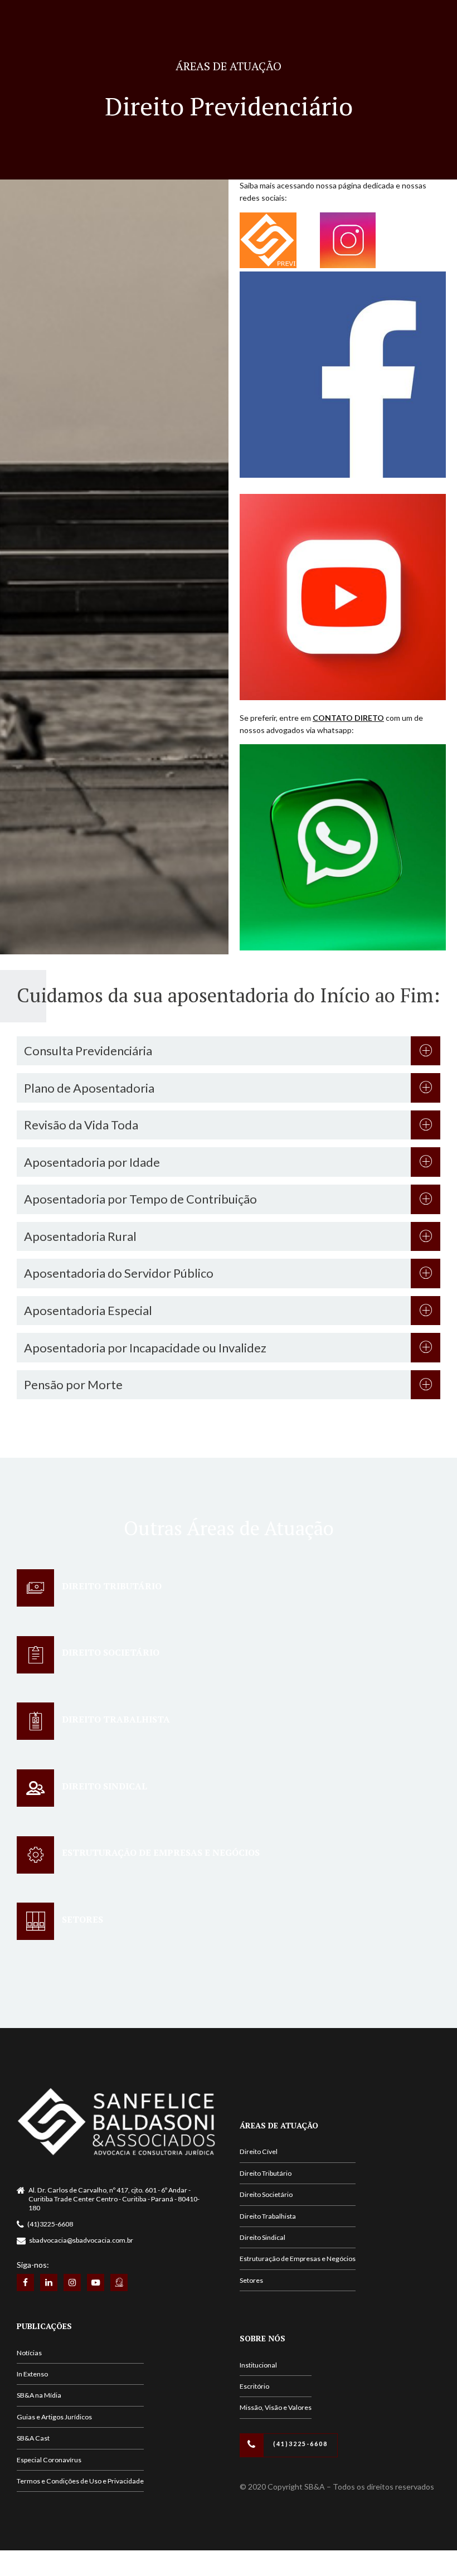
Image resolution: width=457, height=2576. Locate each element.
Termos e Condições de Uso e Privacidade (80, 2481)
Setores (251, 2280)
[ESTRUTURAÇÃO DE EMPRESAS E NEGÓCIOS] (35, 1855)
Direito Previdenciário (229, 106)
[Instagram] (72, 2282)
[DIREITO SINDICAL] (35, 1788)
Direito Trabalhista (268, 2216)
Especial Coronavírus (49, 2460)
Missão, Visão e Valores (276, 2407)
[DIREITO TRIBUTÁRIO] (35, 1588)
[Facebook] (25, 2282)
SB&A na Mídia (39, 2395)
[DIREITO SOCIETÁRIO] (35, 1655)
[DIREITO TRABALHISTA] (35, 1721)
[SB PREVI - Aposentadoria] (119, 2282)
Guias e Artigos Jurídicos (54, 2417)
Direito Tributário (266, 2173)
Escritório (254, 2386)
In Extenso (32, 2374)
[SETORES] (35, 1921)
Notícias (29, 2353)
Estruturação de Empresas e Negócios (298, 2259)
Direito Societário (266, 2194)
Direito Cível (259, 2151)
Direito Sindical (262, 2237)
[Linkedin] (49, 2282)
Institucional (258, 2365)
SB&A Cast (33, 2438)
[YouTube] (96, 2282)
